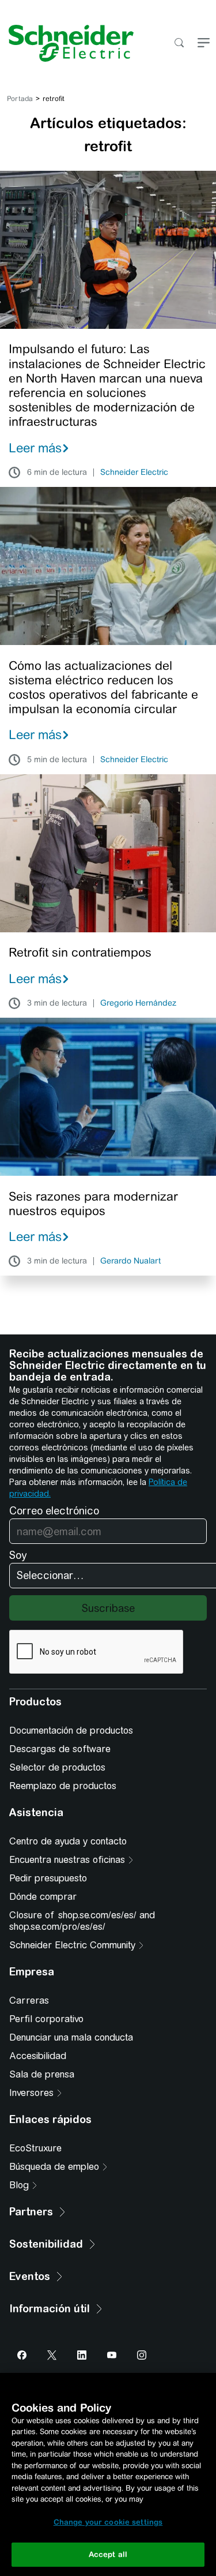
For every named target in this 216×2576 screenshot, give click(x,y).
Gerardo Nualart (130, 1261)
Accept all (108, 2554)
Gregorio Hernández (138, 1003)
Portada (20, 99)
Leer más (35, 448)
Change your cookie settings (108, 2522)
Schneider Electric (134, 473)
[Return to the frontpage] (67, 43)
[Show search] (179, 44)
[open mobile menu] (204, 44)
